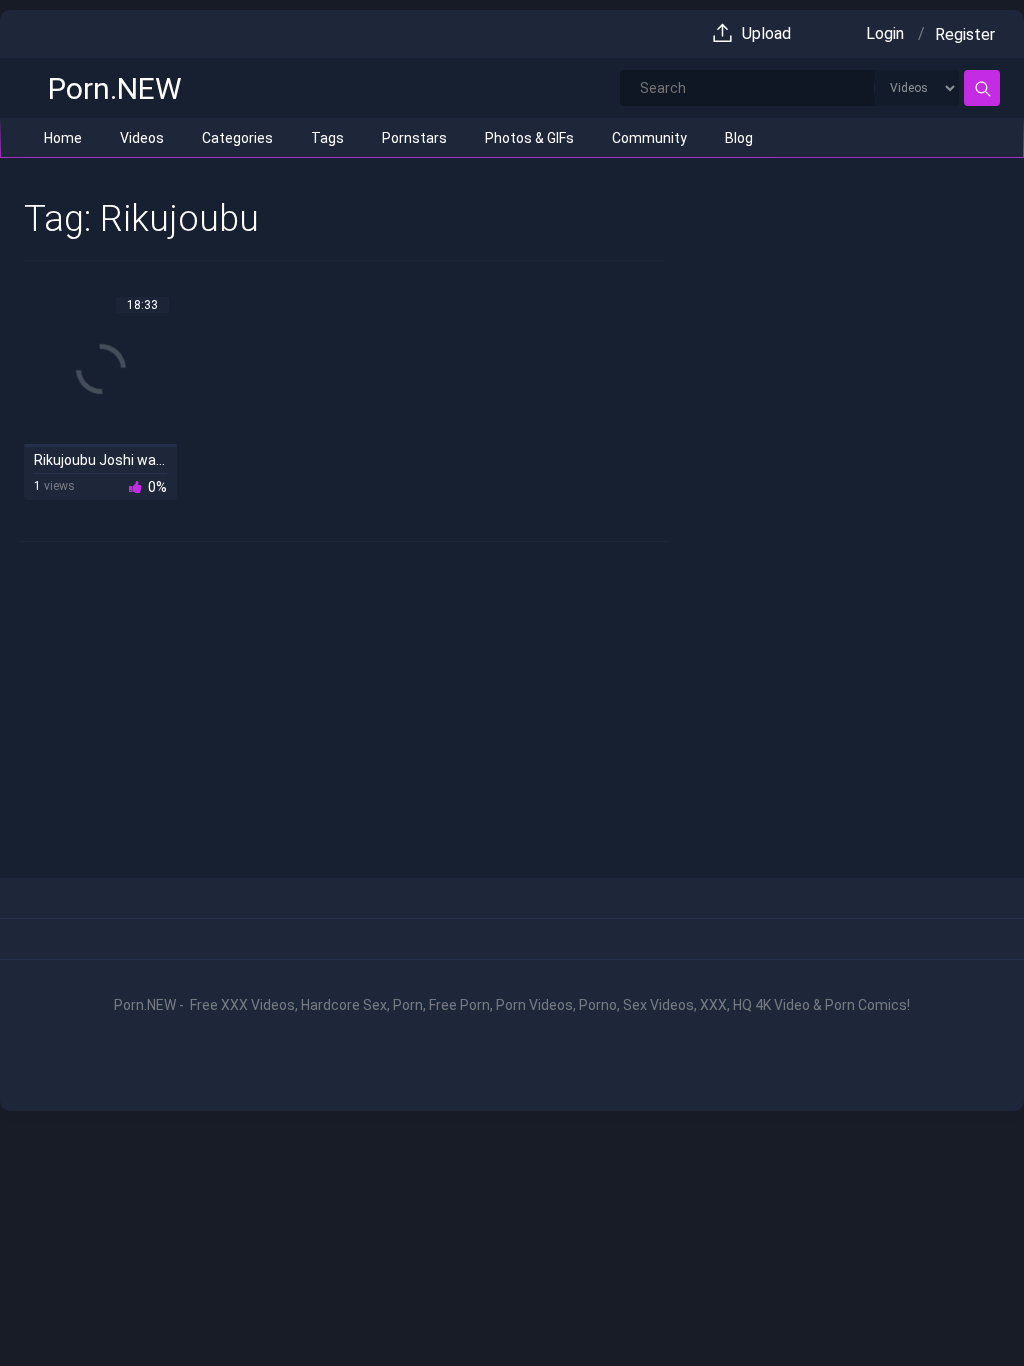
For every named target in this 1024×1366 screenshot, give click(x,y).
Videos (142, 138)
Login (885, 33)
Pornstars (414, 138)
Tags (327, 138)
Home (63, 138)
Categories (237, 138)
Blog (739, 138)
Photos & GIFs (529, 138)
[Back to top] (962, 1308)
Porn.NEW (115, 88)
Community (649, 138)
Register (965, 34)
